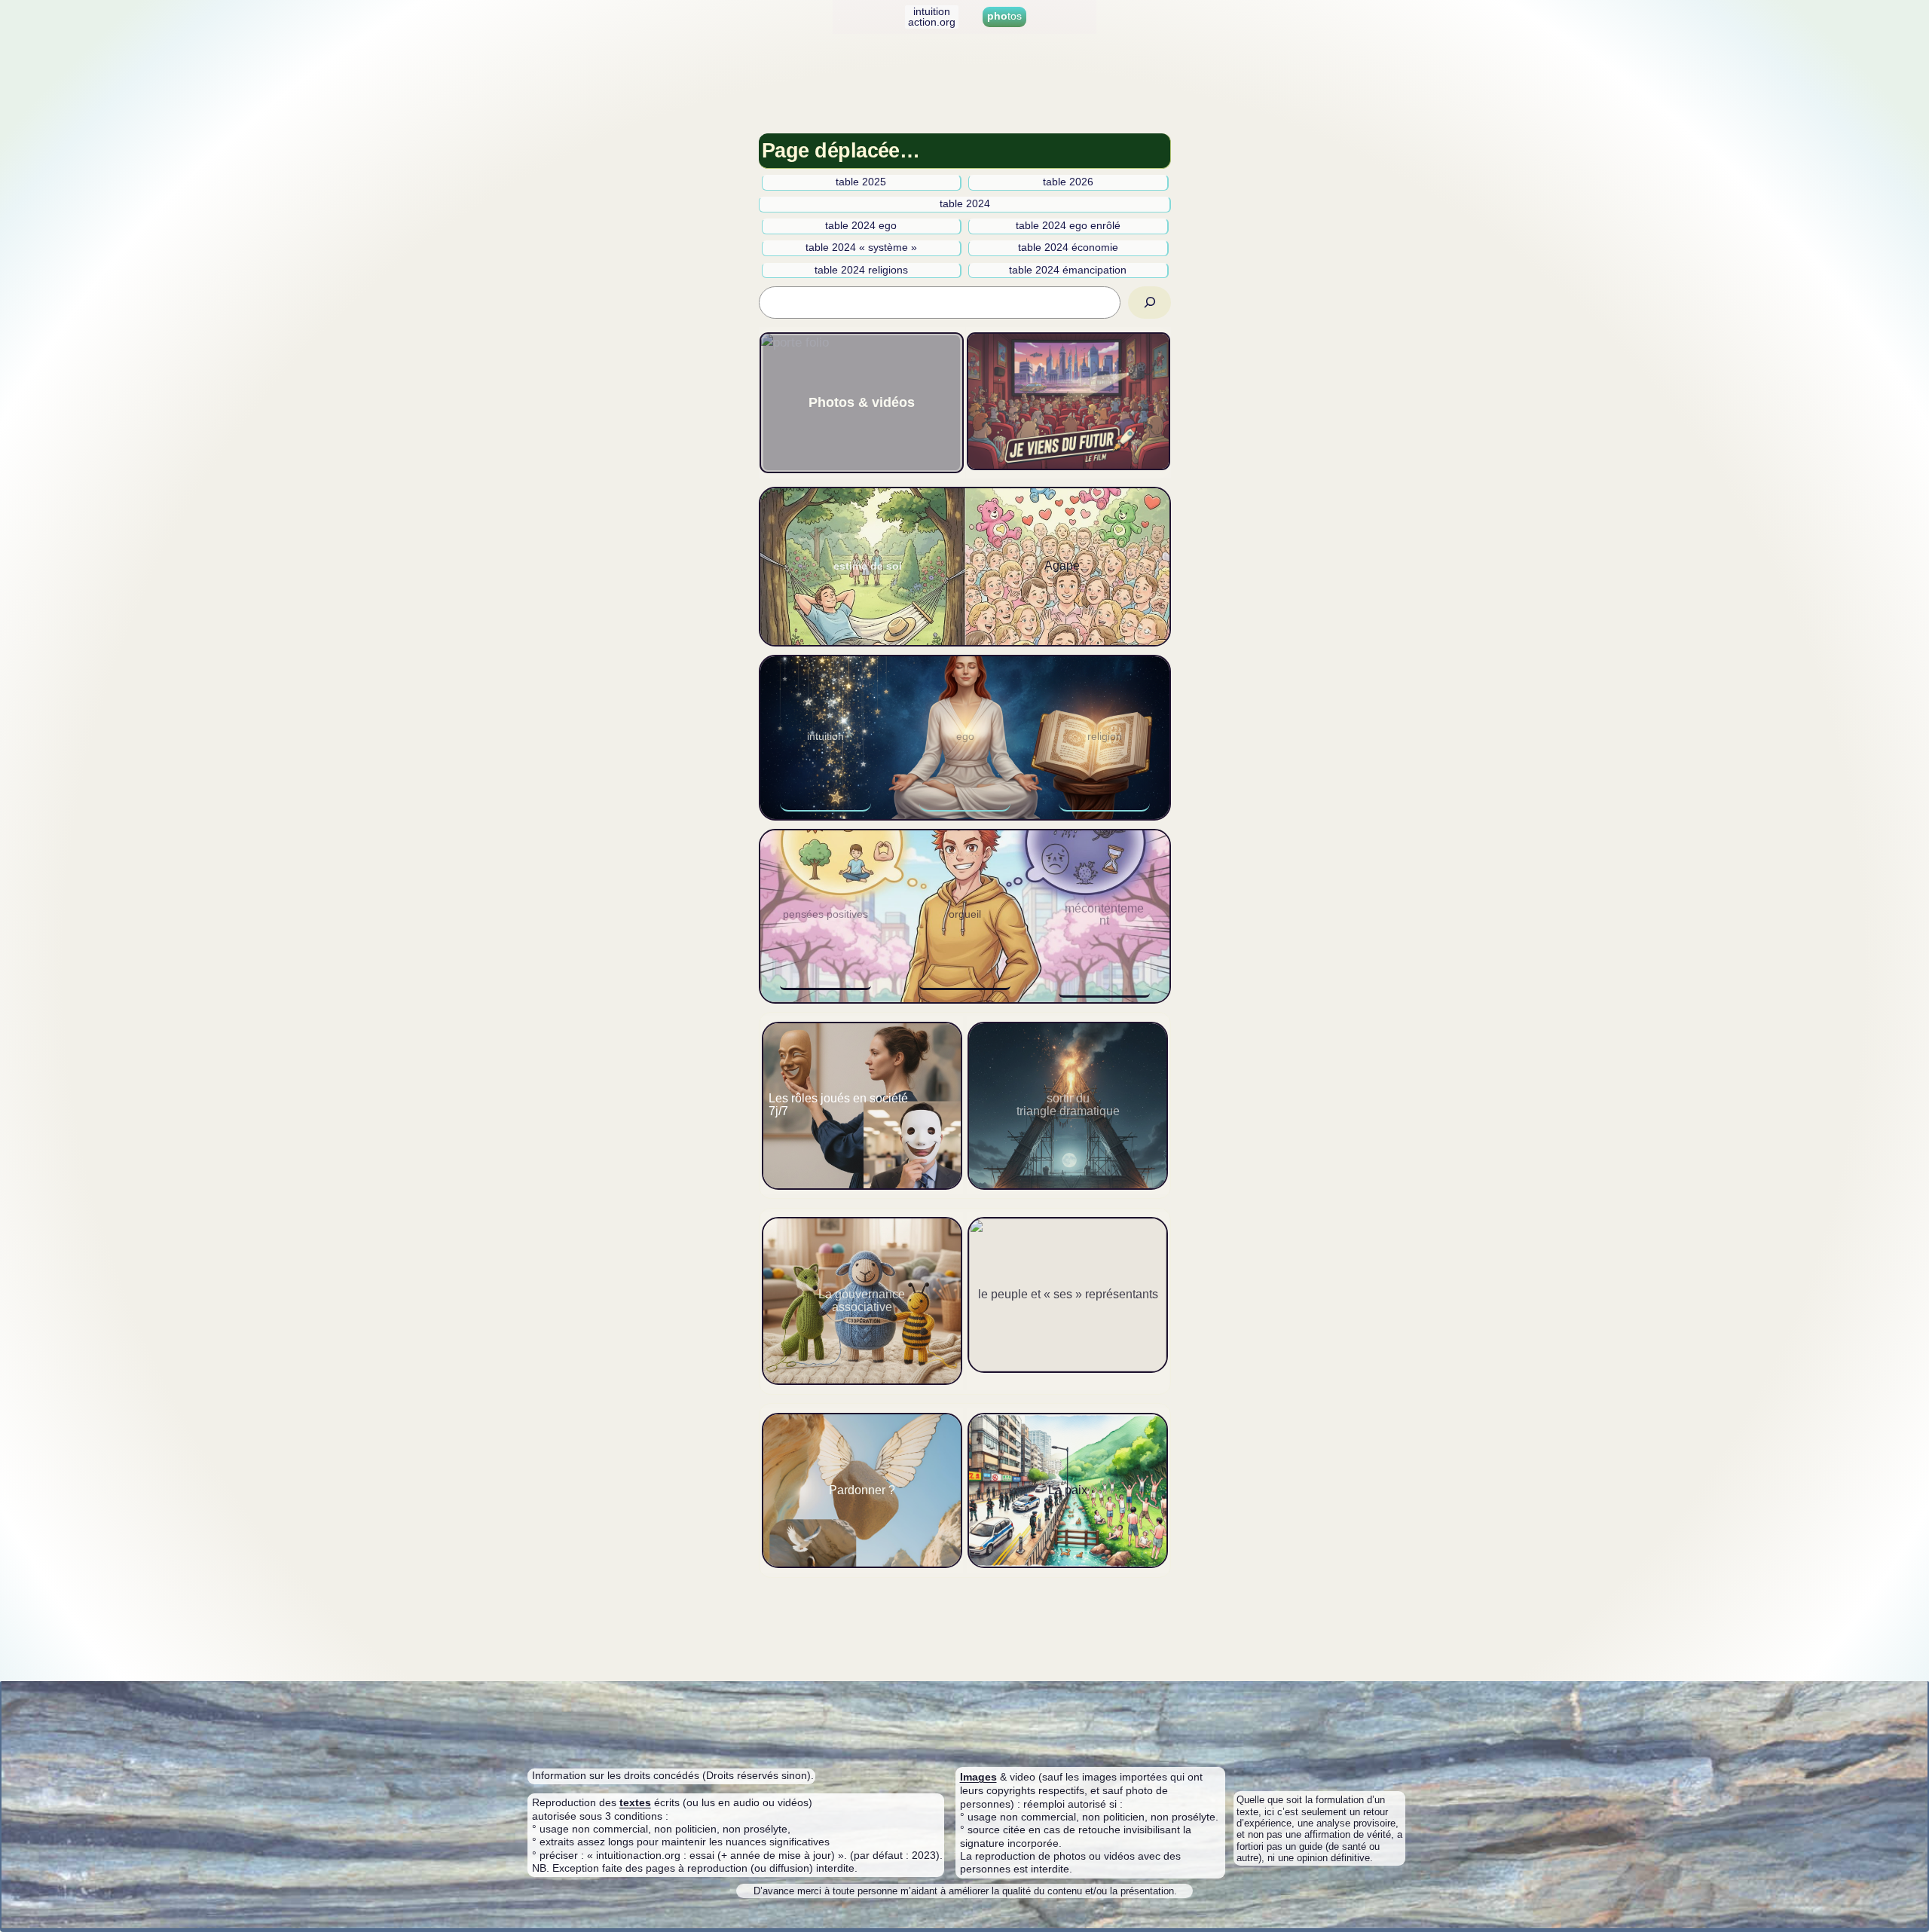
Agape (1062, 566)
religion (1105, 737)
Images (978, 1777)
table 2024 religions (861, 270)
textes (635, 1802)
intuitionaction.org (932, 17)
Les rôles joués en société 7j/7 (838, 1105)
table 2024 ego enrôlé (1068, 226)
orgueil (965, 914)
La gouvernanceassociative (862, 1301)
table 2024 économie (1068, 248)
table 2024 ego (861, 226)
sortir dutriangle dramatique (1068, 1105)
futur (1069, 400)
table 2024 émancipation (1068, 270)
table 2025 (861, 182)
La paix (1068, 1490)
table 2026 (1068, 182)
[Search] (1150, 303)
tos (1004, 16)
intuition (825, 737)
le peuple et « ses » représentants (1068, 1294)
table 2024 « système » (861, 248)
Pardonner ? (862, 1490)
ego (965, 737)
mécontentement (1104, 915)
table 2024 (965, 204)
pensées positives (825, 914)
